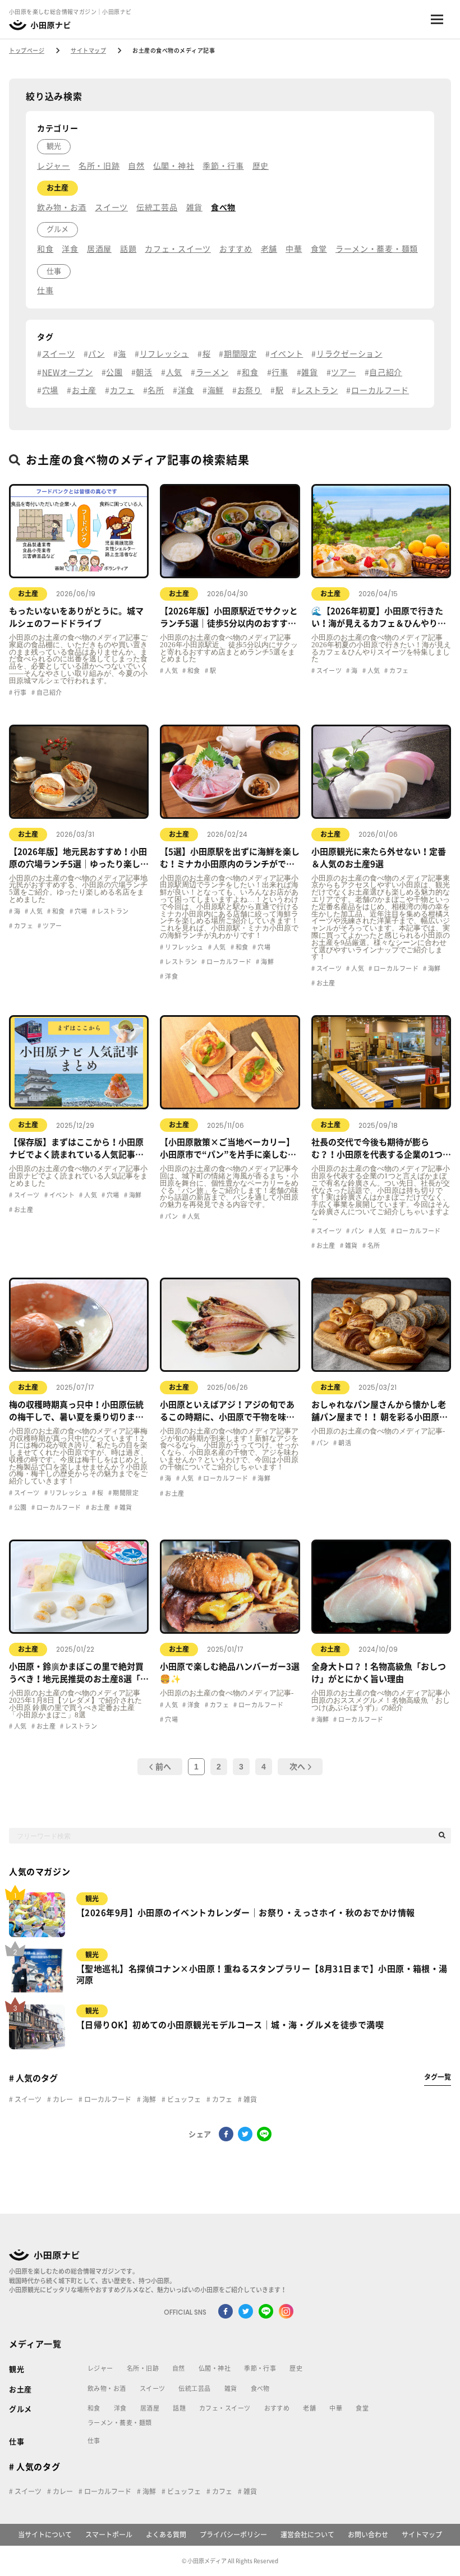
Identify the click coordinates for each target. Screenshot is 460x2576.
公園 (114, 372)
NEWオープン (68, 372)
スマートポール (109, 2534)
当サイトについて (45, 2534)
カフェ (122, 390)
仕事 (54, 271)
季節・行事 (223, 166)
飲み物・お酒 (62, 208)
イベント (287, 354)
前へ (163, 1767)
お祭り (250, 390)
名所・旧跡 (99, 166)
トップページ (27, 50)
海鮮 (216, 390)
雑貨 (194, 208)
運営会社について (307, 2534)
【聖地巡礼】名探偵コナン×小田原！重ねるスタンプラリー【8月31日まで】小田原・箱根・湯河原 (262, 1974)
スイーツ (111, 208)
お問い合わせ (368, 2534)
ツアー (343, 372)
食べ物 (223, 208)
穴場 (50, 390)
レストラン (317, 390)
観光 (54, 146)
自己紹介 (386, 372)
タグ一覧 (438, 2077)
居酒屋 (99, 249)
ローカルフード (380, 390)
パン (96, 354)
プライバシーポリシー (233, 2534)
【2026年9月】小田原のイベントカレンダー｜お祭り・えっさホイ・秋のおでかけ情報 (245, 1913)
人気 (174, 372)
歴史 (261, 166)
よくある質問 (166, 2534)
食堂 (319, 249)
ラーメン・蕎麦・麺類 (377, 249)
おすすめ (236, 249)
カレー (62, 2099)
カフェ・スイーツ (178, 249)
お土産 (58, 188)
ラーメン (212, 372)
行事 (280, 372)
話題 (128, 249)
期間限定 (240, 354)
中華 (294, 249)
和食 (45, 249)
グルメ (58, 229)
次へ (297, 1767)
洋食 (70, 249)
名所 (156, 390)
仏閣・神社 (174, 166)
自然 (136, 166)
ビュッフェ (183, 2099)
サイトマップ (88, 50)
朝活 (144, 372)
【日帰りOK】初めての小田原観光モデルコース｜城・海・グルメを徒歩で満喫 (230, 2025)
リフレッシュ (164, 354)
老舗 (269, 249)
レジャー (54, 166)
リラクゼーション (349, 354)
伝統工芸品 (157, 208)
